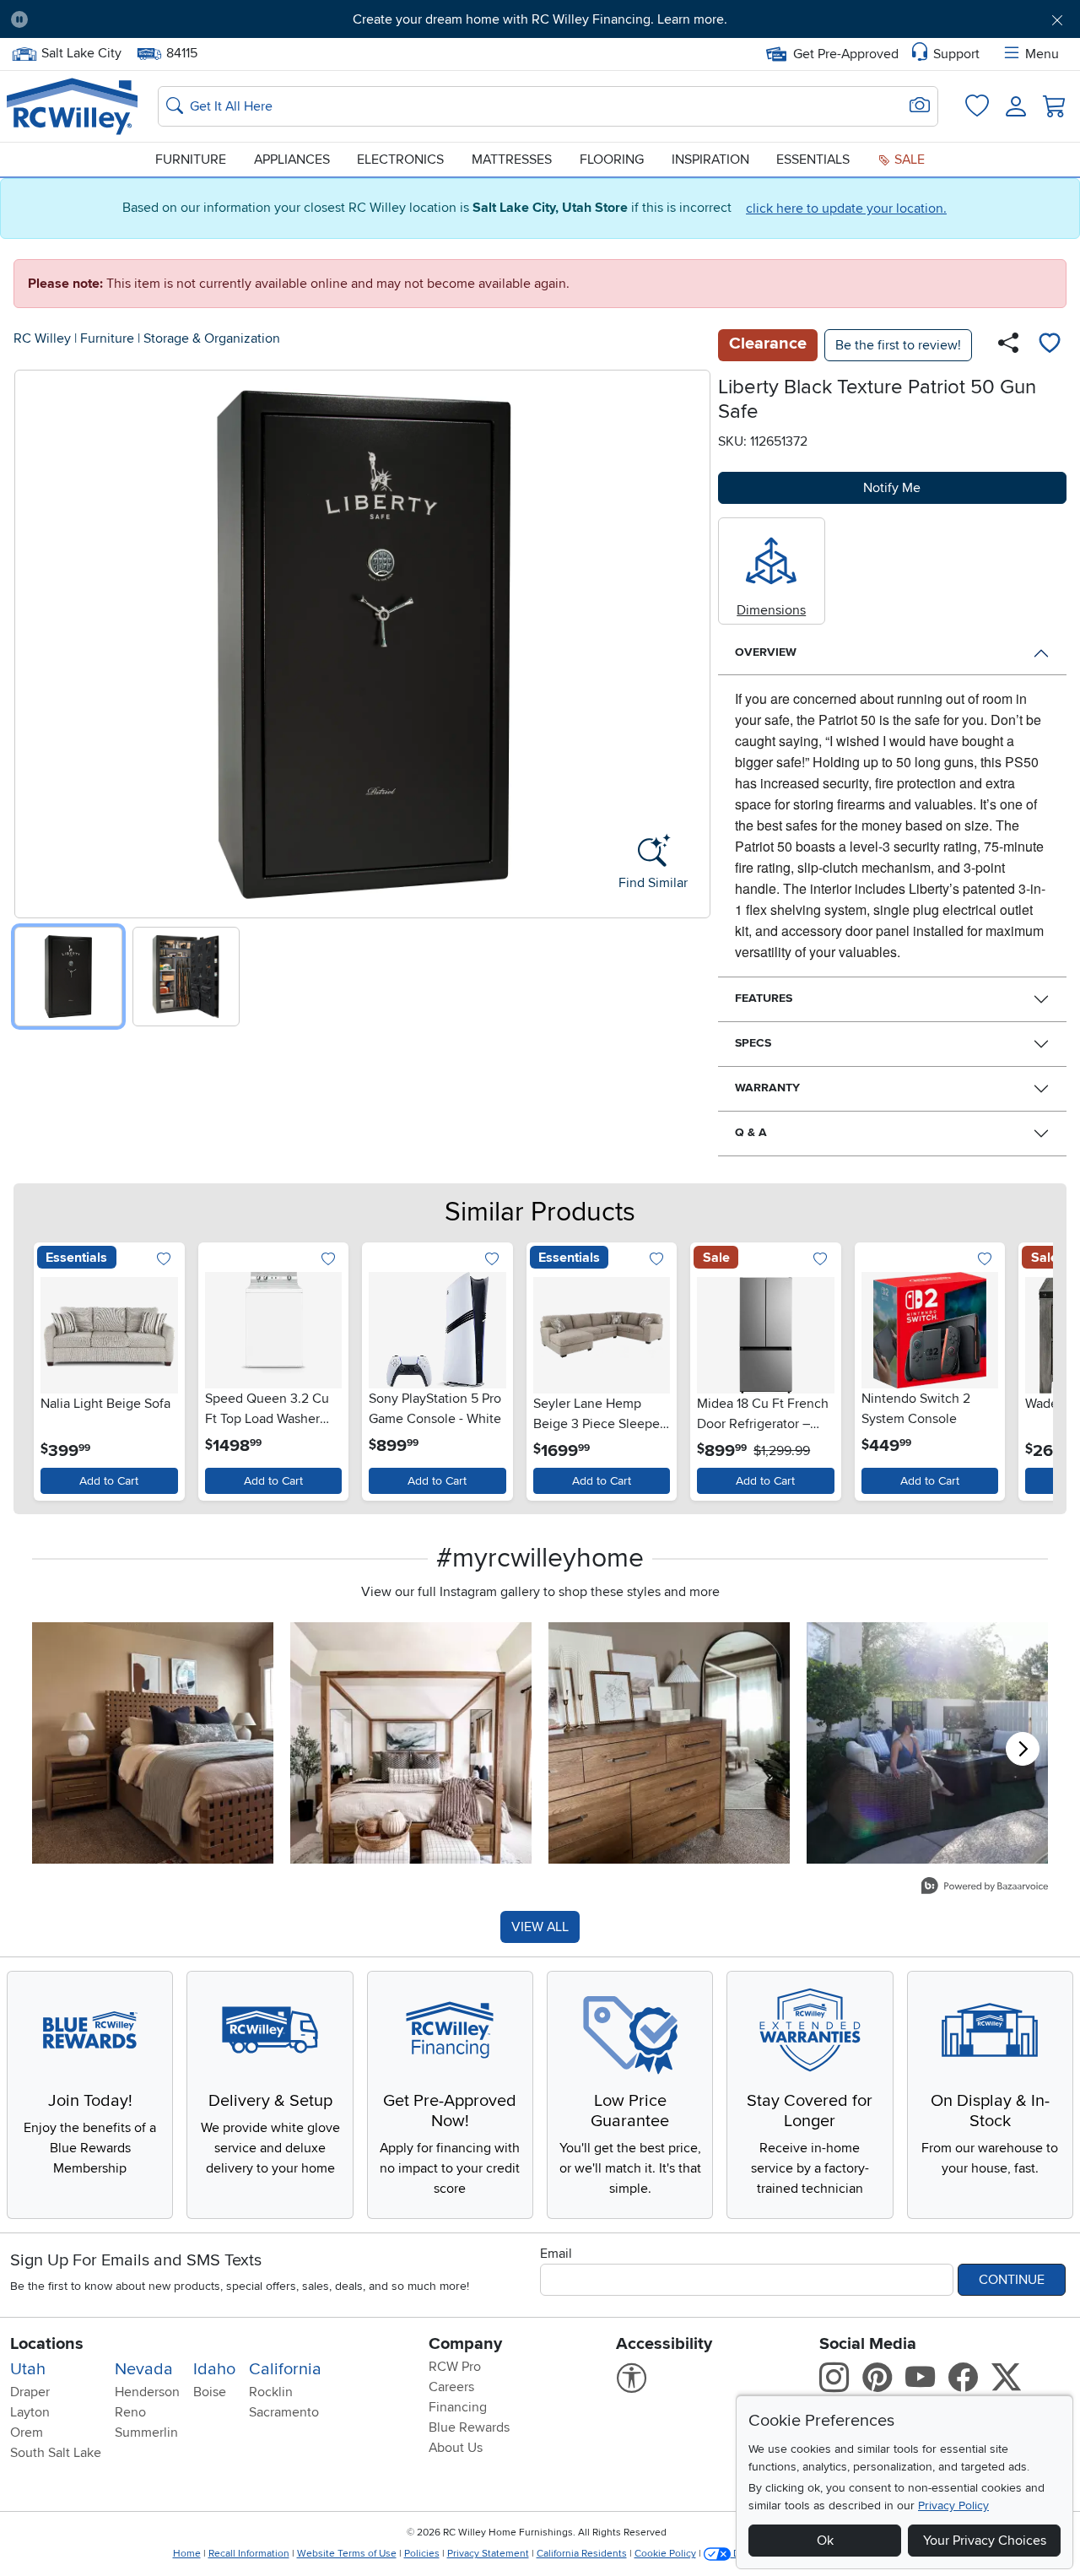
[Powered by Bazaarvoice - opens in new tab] (985, 1888)
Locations (47, 2344)
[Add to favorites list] (1050, 345)
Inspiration (710, 160)
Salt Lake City (81, 51)
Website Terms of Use (347, 2554)
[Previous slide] (33, 640)
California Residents (582, 2554)
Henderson (147, 2392)
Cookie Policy (665, 2554)
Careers (451, 2387)
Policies (422, 2554)
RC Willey (42, 338)
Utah (28, 2369)
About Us (456, 2448)
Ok (825, 2541)
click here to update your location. (846, 208)
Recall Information (249, 2554)
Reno (130, 2412)
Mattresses (512, 160)
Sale (908, 160)
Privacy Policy (953, 2506)
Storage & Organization (212, 338)
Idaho (214, 2369)
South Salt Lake (56, 2453)
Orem (27, 2433)
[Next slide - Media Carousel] (1023, 1749)
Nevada (144, 2369)
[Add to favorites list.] (164, 1260)
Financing (458, 2407)
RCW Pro (455, 2367)
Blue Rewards (469, 2427)
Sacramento (284, 2412)
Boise (210, 2392)
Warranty (767, 1088)
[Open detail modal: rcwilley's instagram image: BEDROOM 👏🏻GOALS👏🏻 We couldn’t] (411, 1743)
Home (187, 2554)
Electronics (400, 160)
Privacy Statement (488, 2554)
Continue (1012, 2280)
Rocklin (271, 2392)
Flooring (612, 160)
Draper (30, 2392)
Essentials (813, 160)
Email (556, 2254)
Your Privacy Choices (985, 2541)
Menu (1042, 54)
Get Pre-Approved (846, 54)
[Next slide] (691, 640)
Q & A (751, 1132)
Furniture (191, 160)
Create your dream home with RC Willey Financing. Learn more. (540, 19)
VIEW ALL (540, 1927)
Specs (753, 1043)
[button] (124, 19)
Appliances (292, 160)
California (285, 2369)
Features (764, 998)
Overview (766, 652)
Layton (30, 2412)
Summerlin (146, 2433)
